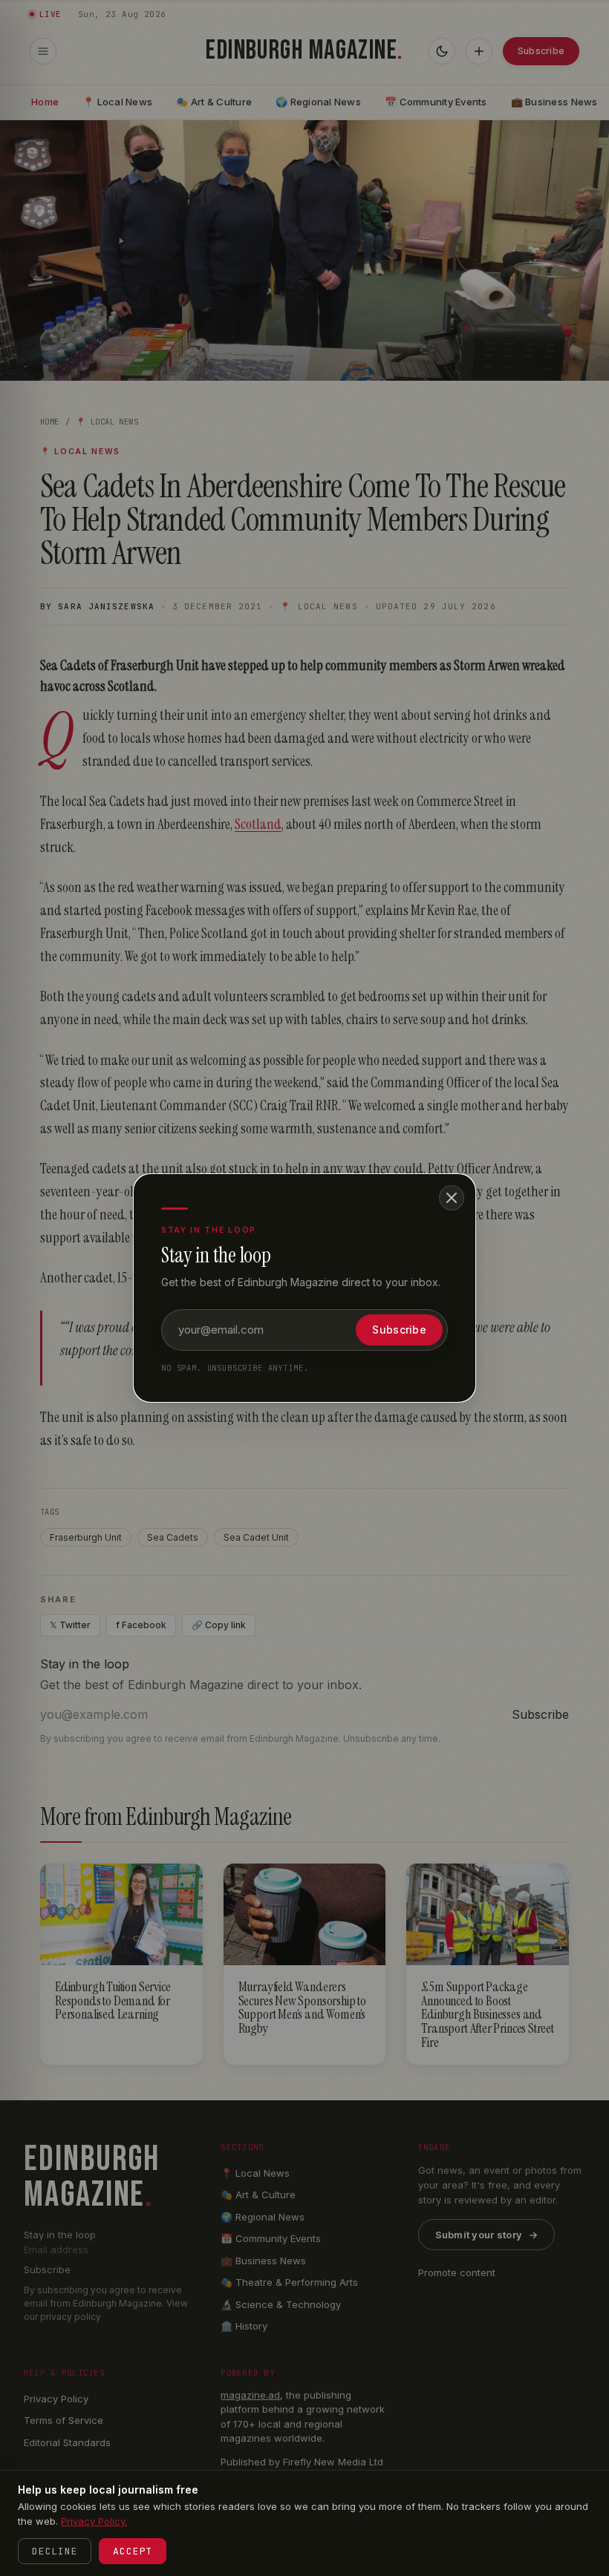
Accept (133, 2551)
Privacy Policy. (94, 2521)
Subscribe (399, 1330)
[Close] (452, 1198)
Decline (55, 2551)
